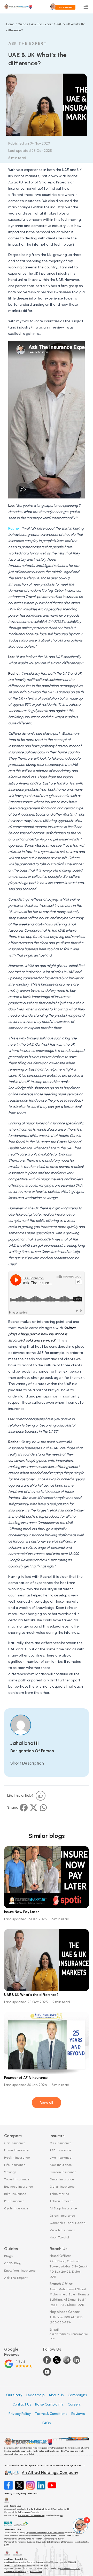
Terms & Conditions (51, 2414)
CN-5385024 (70, 2562)
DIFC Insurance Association (30, 2539)
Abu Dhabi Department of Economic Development (26, 2562)
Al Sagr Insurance (63, 2208)
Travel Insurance (17, 2179)
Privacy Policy (20, 2414)
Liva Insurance (61, 2158)
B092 (46, 2565)
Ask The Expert (16, 2278)
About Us (56, 2395)
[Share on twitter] (34, 1808)
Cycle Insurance (16, 2208)
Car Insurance (15, 2143)
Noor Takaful (59, 2237)
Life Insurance (15, 2165)
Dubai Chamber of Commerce (60, 2542)
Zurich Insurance (63, 2230)
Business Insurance (19, 2187)
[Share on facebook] (24, 1808)
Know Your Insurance (20, 2271)
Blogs (9, 2256)
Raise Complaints (49, 2404)
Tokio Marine (59, 2194)
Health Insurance (17, 2158)
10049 (61, 2539)
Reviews (78, 2414)
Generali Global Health (67, 2223)
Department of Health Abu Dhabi (18, 2565)
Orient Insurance (62, 2216)
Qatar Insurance (62, 2187)
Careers (74, 2404)
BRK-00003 (74, 2536)
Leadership (35, 2395)
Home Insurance (16, 2150)
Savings (10, 2172)
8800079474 (36, 2571)
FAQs (47, 2423)
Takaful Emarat (61, 2201)
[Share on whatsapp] (43, 1808)
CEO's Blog (13, 2263)
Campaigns (77, 2395)
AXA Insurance (61, 2165)
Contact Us (22, 2404)
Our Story (14, 2395)
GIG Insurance (61, 2143)
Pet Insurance (14, 2201)
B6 (61, 2515)
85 (68, 2509)
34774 (7, 2545)
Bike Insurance (15, 2194)
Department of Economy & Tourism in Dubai (45, 2532)
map (83, 2266)
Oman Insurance (62, 2179)
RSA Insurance (61, 2150)
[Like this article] (41, 1796)
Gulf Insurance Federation (29, 2512)
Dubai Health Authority (55, 2536)
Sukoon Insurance (63, 2172)
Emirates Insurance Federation (31, 2515)
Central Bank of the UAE (41, 2509)
